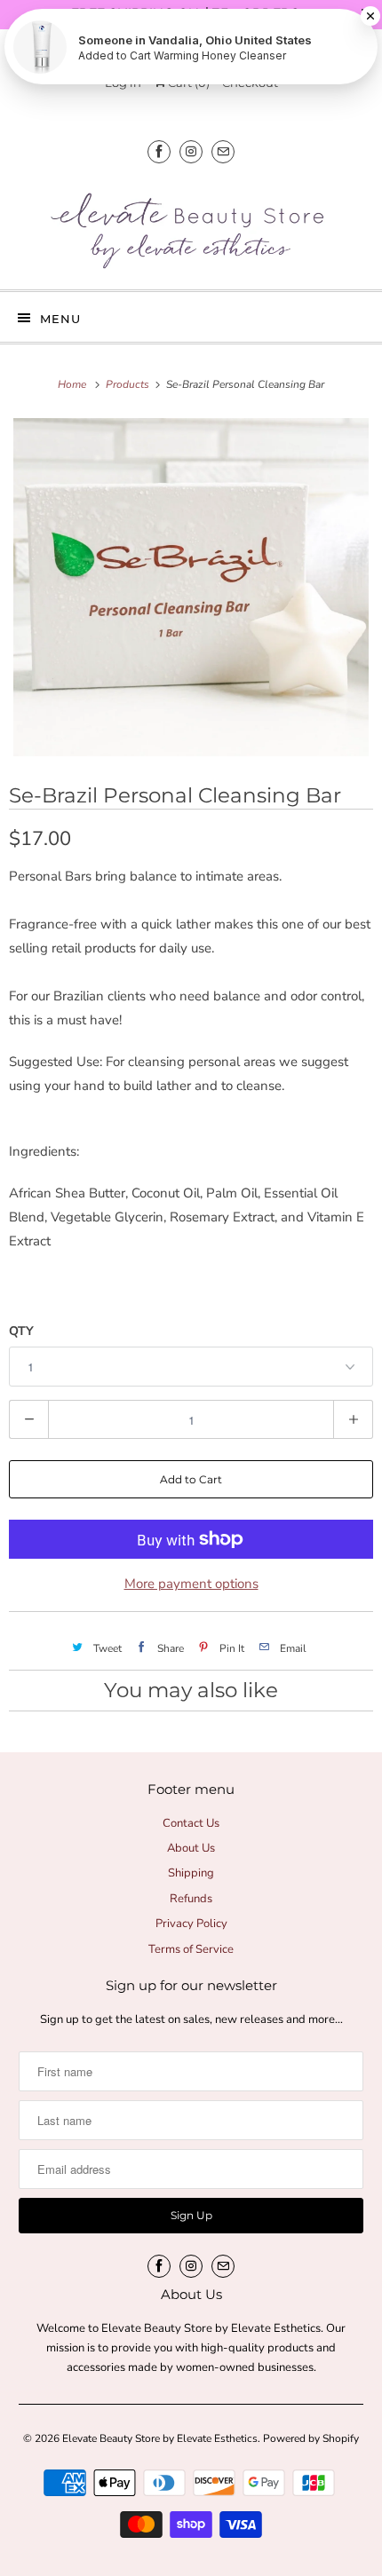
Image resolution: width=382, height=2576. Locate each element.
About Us (191, 1848)
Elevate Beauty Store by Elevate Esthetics (160, 2438)
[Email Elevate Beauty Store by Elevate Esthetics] (223, 151)
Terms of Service (191, 1949)
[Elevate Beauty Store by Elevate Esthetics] (191, 228)
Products (129, 384)
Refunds (191, 1899)
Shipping (191, 1873)
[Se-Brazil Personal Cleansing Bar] (191, 587)
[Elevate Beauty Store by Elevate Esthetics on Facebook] (159, 151)
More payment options (191, 1584)
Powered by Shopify (311, 2438)
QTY (21, 1331)
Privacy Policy (191, 1924)
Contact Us (191, 1823)
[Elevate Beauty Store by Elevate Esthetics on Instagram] (191, 151)
